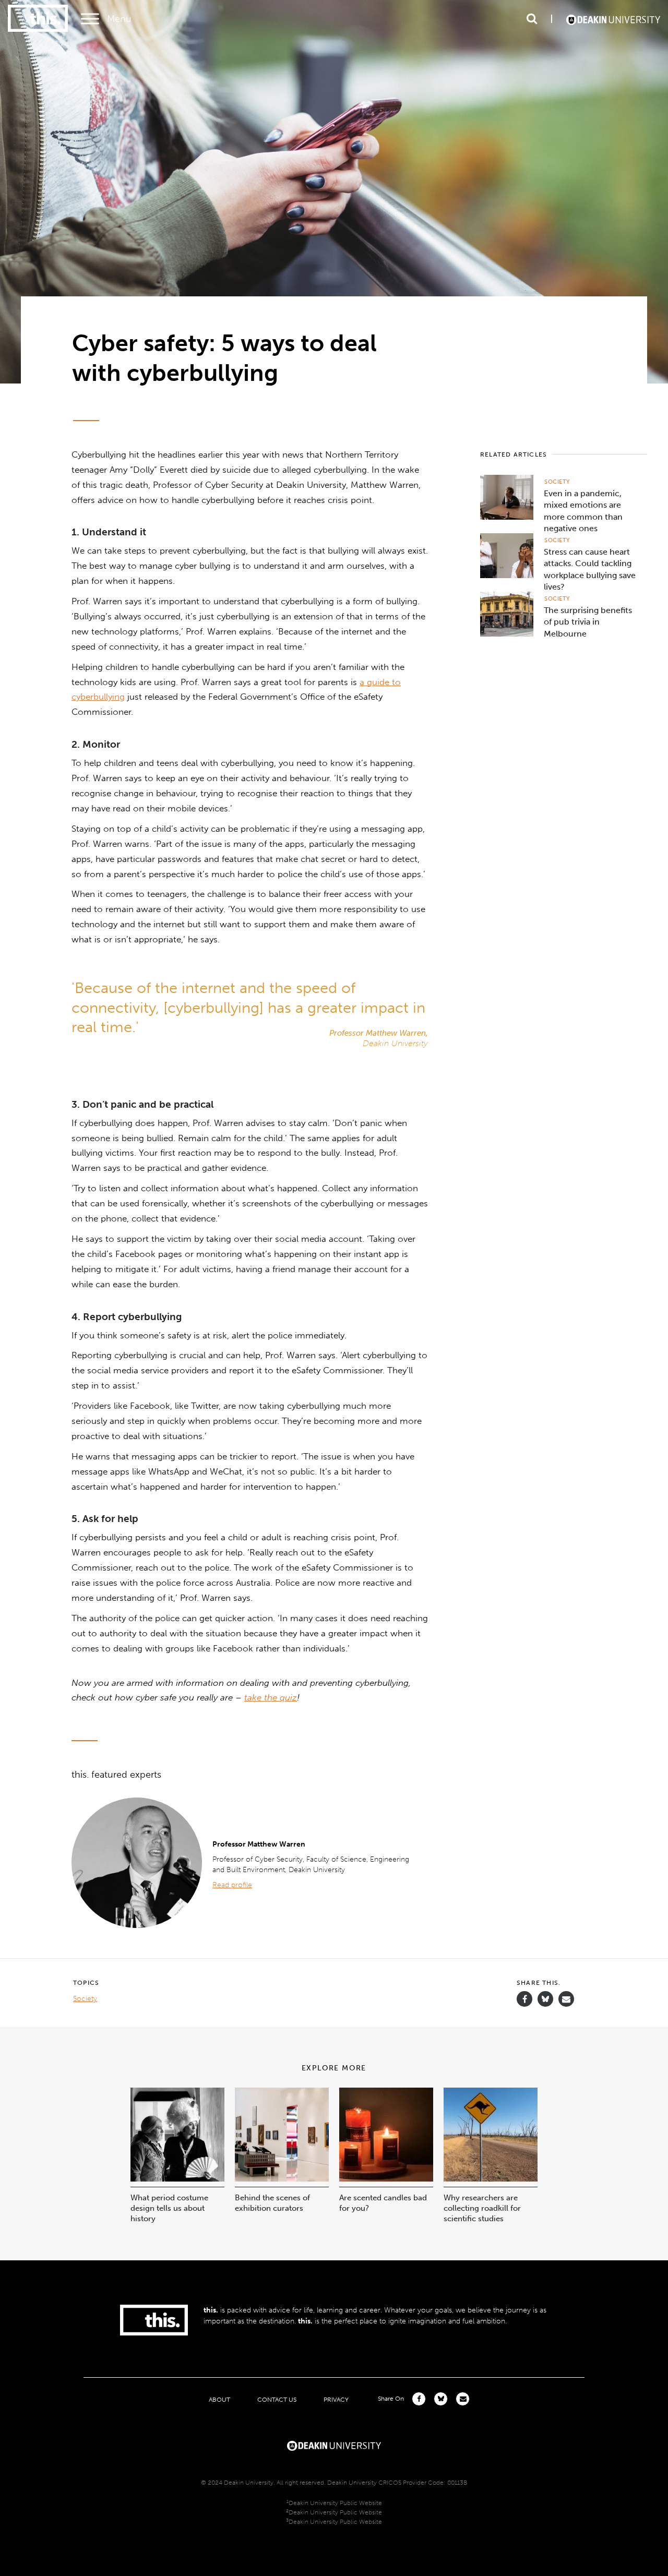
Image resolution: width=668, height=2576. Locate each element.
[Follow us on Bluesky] (545, 2004)
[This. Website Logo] (38, 19)
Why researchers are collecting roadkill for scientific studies (482, 2208)
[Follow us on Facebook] (524, 1999)
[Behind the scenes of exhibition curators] (282, 2179)
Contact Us (277, 2399)
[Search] (532, 19)
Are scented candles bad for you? (383, 2203)
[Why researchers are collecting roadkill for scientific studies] (491, 2179)
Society (557, 482)
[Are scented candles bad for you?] (386, 2179)
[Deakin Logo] (613, 19)
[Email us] (566, 1999)
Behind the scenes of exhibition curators (272, 2203)
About (219, 2399)
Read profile (232, 1885)
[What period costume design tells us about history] (177, 2179)
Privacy (336, 2399)
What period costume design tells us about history (169, 2208)
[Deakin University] (334, 2445)
